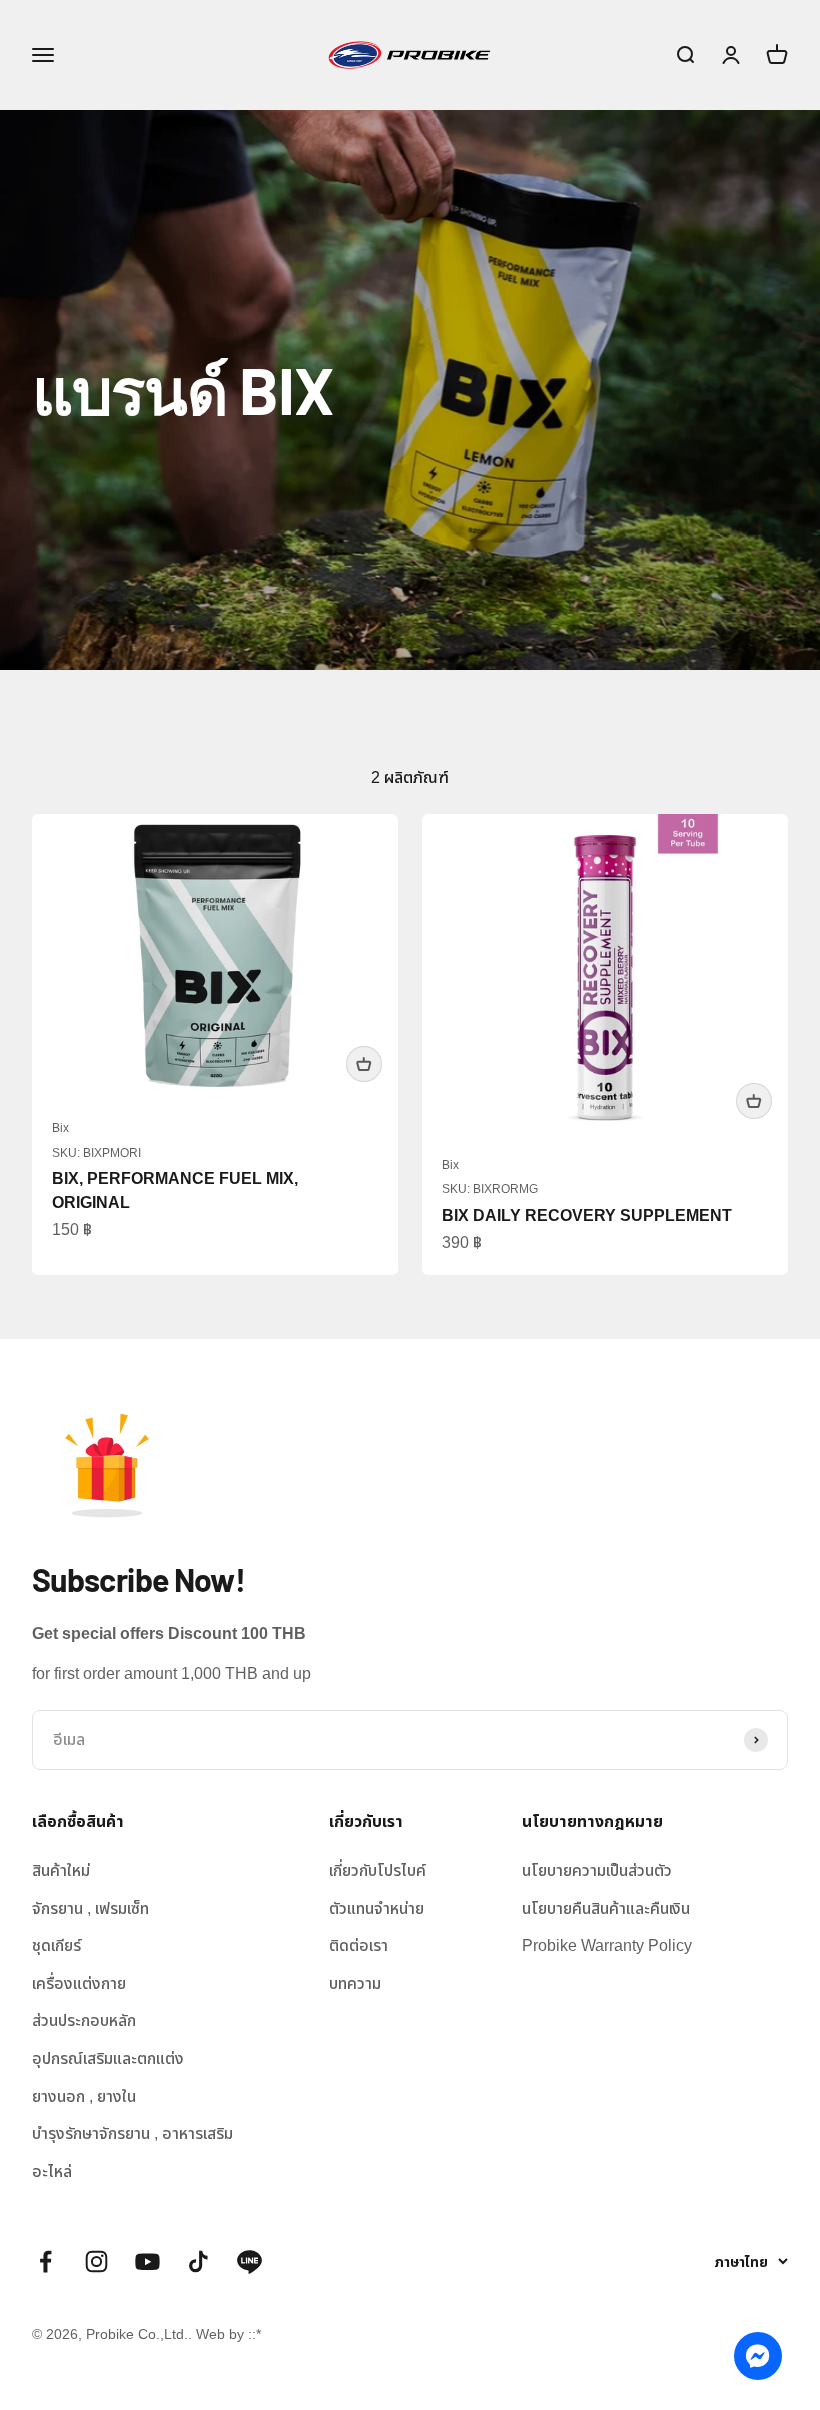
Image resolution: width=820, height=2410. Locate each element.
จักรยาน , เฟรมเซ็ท (90, 1908)
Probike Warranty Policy (607, 1945)
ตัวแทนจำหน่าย (376, 1908)
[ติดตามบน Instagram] (96, 2261)
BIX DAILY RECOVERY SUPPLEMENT (587, 1215)
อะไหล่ (52, 2171)
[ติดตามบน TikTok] (198, 2261)
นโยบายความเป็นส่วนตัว (597, 1870)
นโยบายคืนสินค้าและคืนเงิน (606, 1908)
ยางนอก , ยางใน (84, 2096)
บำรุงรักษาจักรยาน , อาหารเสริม (132, 2133)
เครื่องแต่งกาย (79, 1983)
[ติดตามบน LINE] (249, 2261)
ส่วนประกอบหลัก (84, 2020)
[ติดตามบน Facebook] (45, 2261)
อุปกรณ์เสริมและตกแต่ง (108, 2058)
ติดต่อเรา (358, 1945)
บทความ (355, 1983)
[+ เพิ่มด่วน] (364, 1064)
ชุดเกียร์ (56, 1945)
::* (254, 2334)
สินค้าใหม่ (61, 1870)
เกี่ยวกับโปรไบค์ (377, 1870)
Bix (60, 1128)
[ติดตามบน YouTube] (147, 2261)
